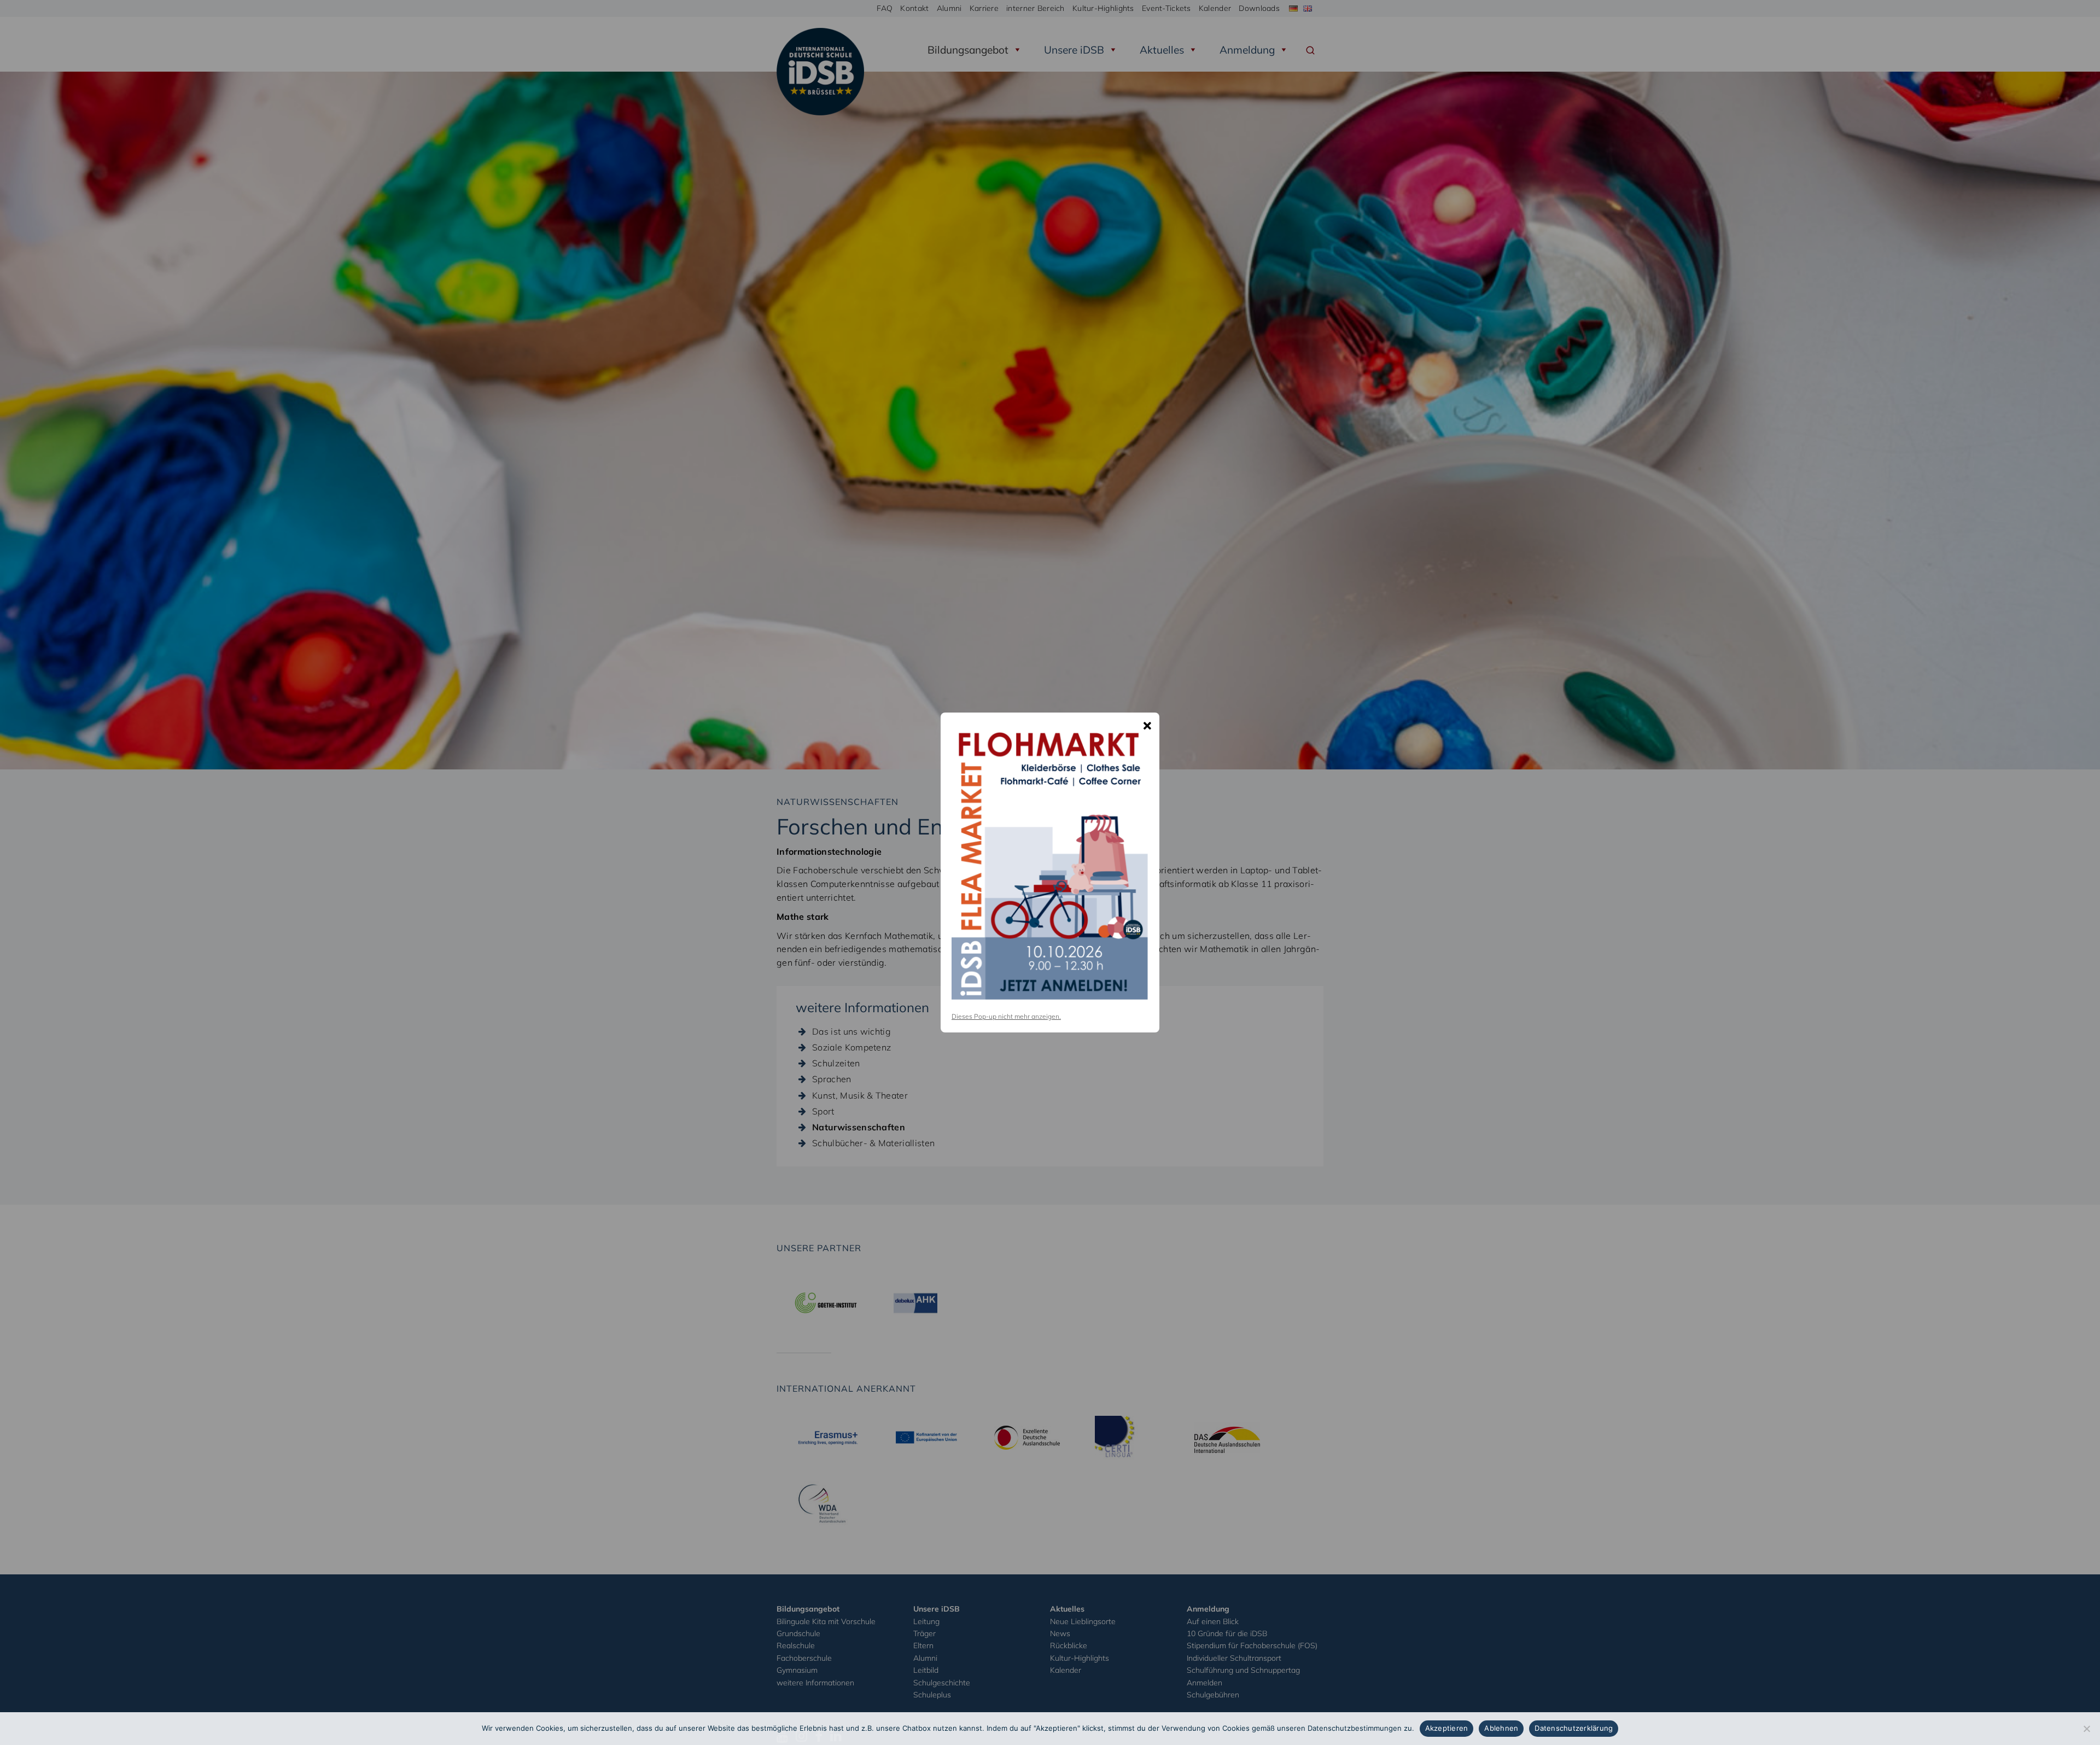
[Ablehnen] (2086, 1729)
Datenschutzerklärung (1574, 1728)
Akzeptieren (1447, 1728)
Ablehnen (1501, 1728)
